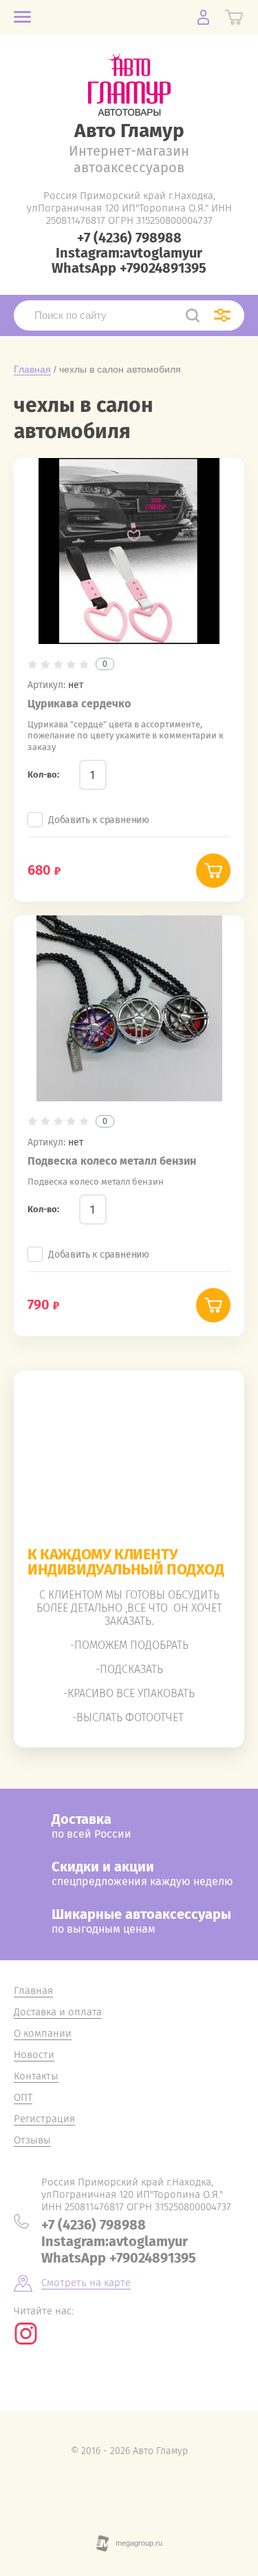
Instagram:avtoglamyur (129, 253)
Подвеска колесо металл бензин (112, 1161)
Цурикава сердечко (79, 704)
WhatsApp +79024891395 (129, 268)
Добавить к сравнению (99, 820)
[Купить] (213, 871)
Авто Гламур (129, 131)
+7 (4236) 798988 (129, 238)
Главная (32, 369)
